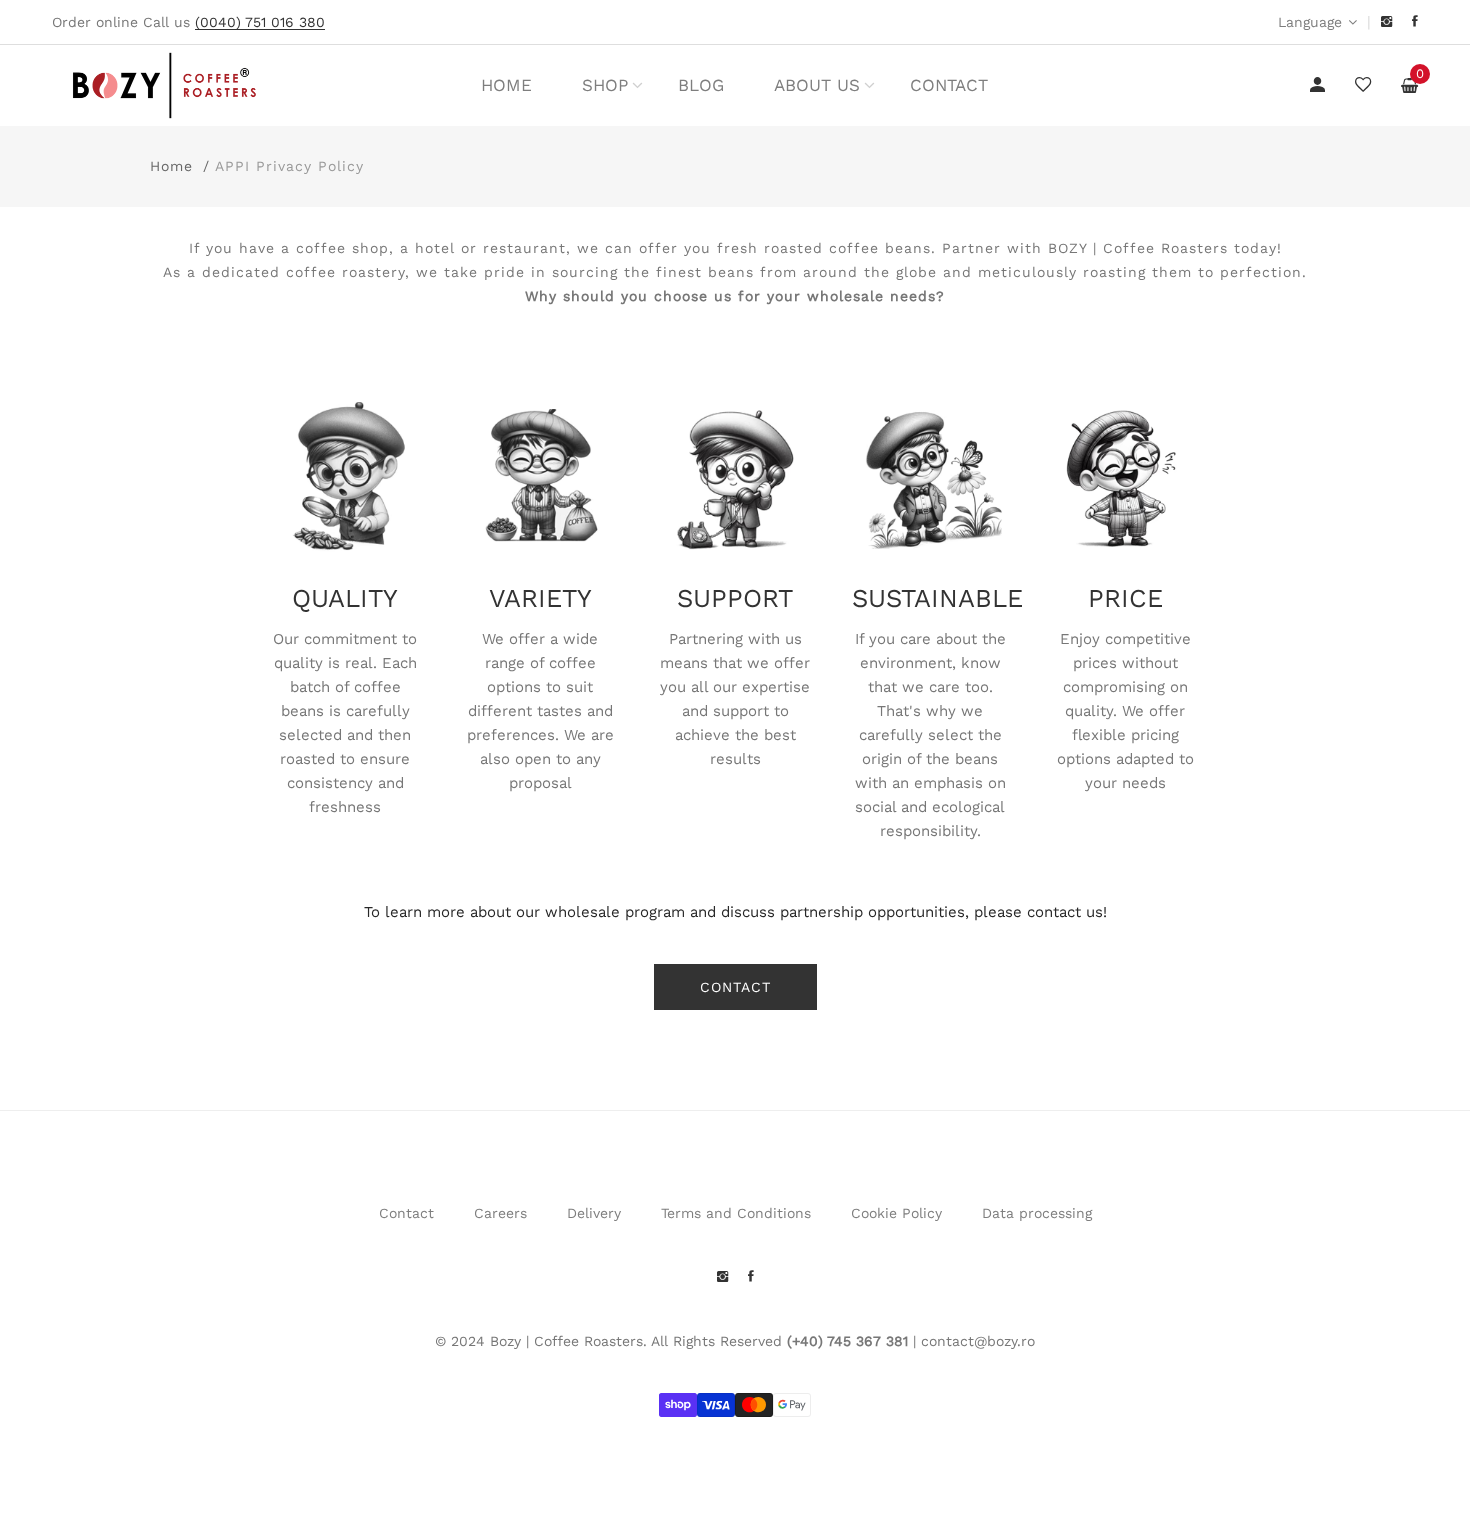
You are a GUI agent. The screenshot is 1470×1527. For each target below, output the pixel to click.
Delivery (594, 1213)
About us (817, 85)
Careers (500, 1213)
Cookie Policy (896, 1213)
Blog (701, 85)
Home (506, 85)
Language (1310, 22)
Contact (949, 85)
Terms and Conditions (736, 1213)
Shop (605, 85)
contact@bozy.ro (978, 1341)
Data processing (1037, 1213)
